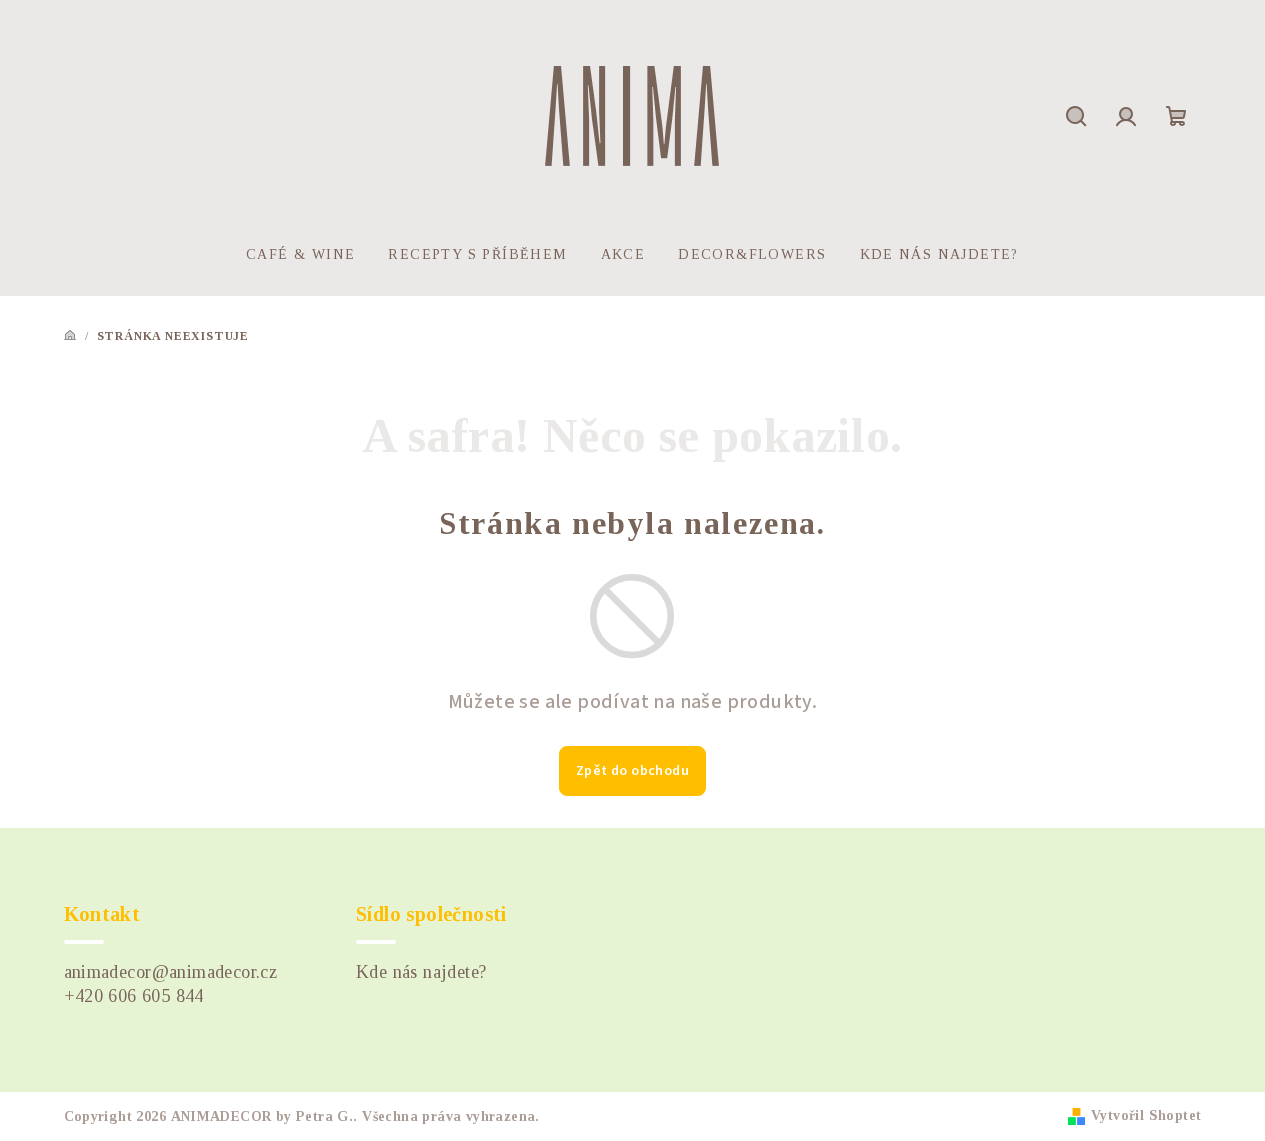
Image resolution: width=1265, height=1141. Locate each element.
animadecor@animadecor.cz (171, 972)
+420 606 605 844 (134, 996)
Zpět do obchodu (632, 771)
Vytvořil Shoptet (1146, 1115)
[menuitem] (300, 255)
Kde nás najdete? (421, 972)
